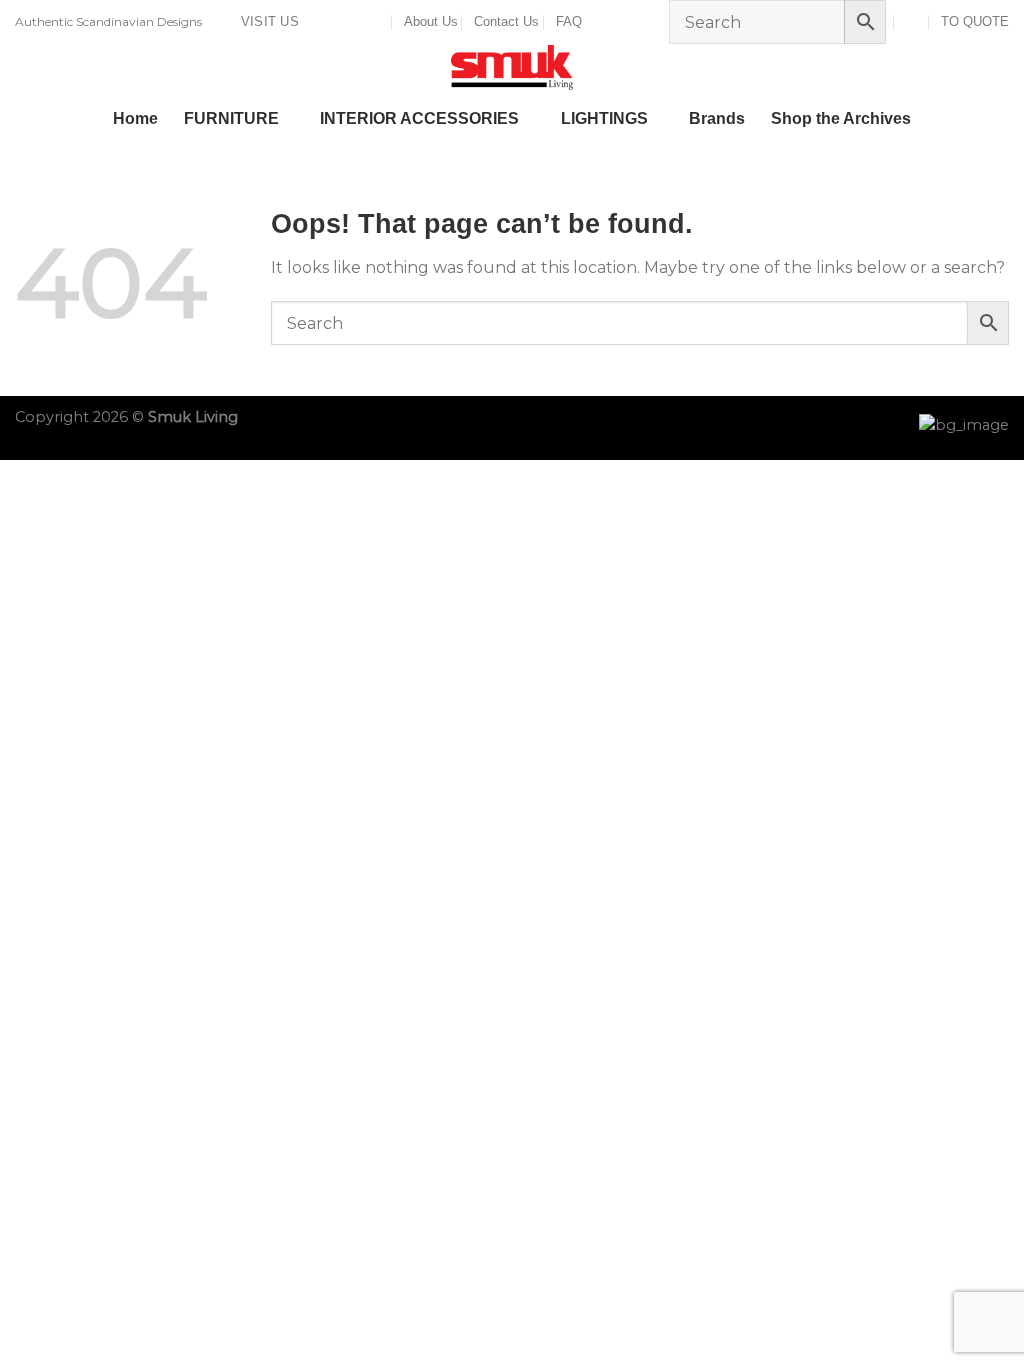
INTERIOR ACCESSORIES (419, 118)
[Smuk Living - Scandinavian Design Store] (512, 67)
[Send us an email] (358, 22)
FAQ (569, 21)
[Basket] (912, 21)
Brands (717, 118)
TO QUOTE (975, 21)
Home (135, 118)
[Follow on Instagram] (339, 22)
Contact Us (506, 21)
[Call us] (377, 22)
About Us (431, 21)
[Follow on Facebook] (320, 22)
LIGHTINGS (604, 118)
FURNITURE (231, 118)
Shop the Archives (841, 118)
